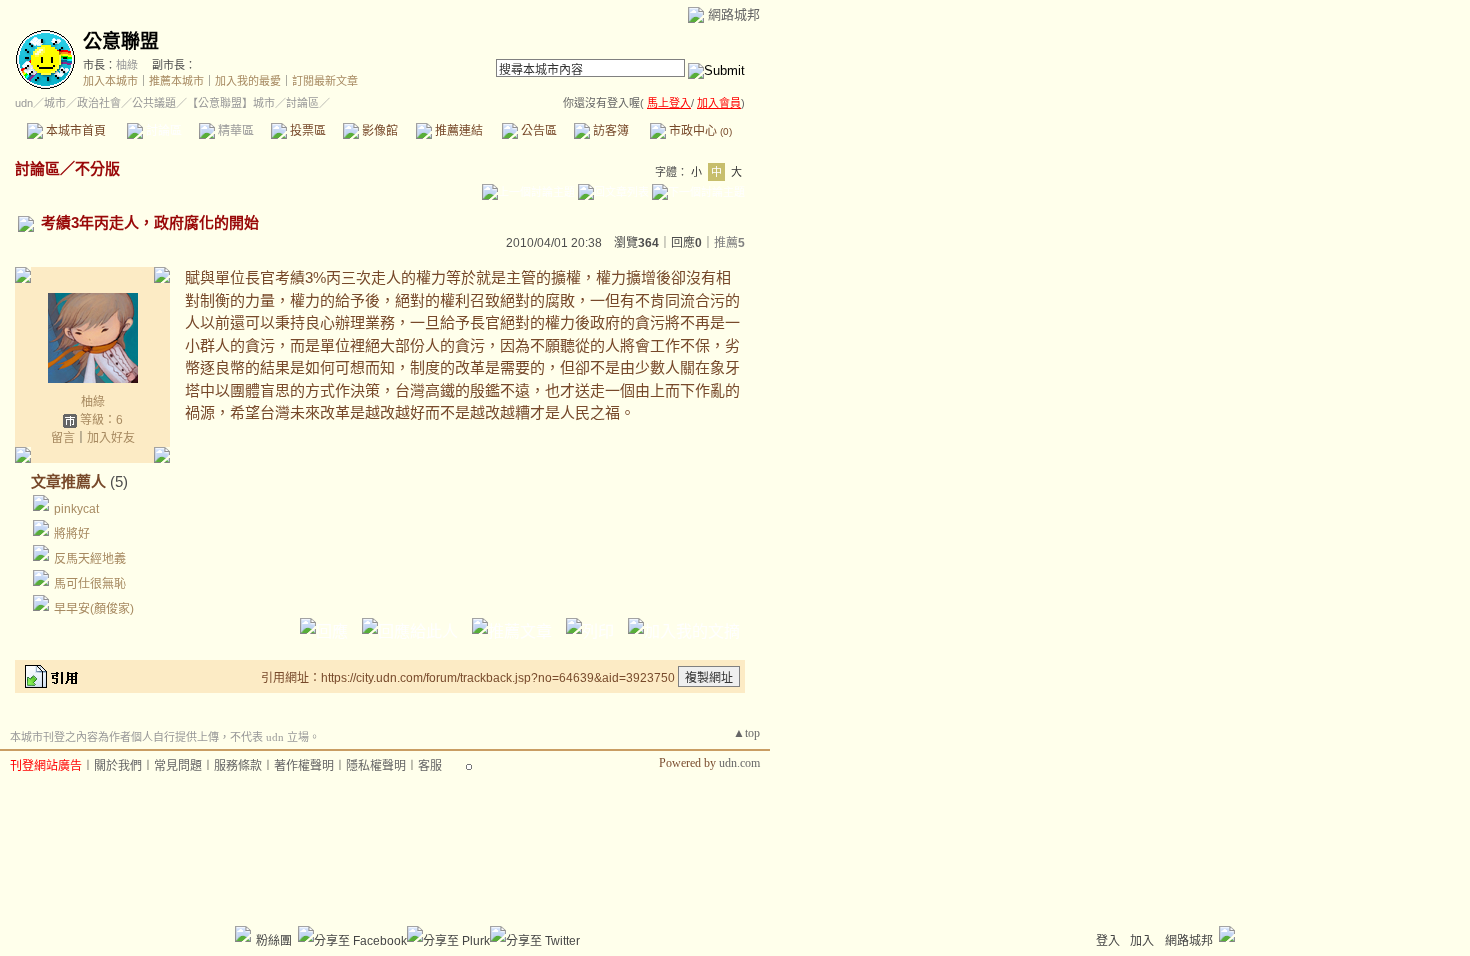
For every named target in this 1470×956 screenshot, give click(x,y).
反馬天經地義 (90, 559)
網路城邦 (734, 14)
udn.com (739, 763)
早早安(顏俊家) (94, 609)
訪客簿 (609, 131)
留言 (63, 438)
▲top (746, 733)
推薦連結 (457, 131)
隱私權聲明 (376, 766)
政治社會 (99, 103)
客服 (430, 766)
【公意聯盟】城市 (231, 103)
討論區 (162, 131)
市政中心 (699, 131)
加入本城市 (110, 81)
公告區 (537, 131)
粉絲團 (274, 941)
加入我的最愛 (248, 81)
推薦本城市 (176, 81)
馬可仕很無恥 (90, 584)
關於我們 (118, 766)
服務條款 (238, 766)
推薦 (729, 243)
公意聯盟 (121, 41)
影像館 (378, 131)
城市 (55, 103)
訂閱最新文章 (325, 81)
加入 (1142, 941)
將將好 (72, 534)
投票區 (306, 131)
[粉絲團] (243, 934)
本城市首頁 (74, 131)
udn (24, 103)
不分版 (97, 168)
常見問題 (178, 766)
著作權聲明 (304, 766)
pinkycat (76, 509)
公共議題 (154, 103)
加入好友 (111, 438)
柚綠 (127, 65)
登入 (1108, 941)
